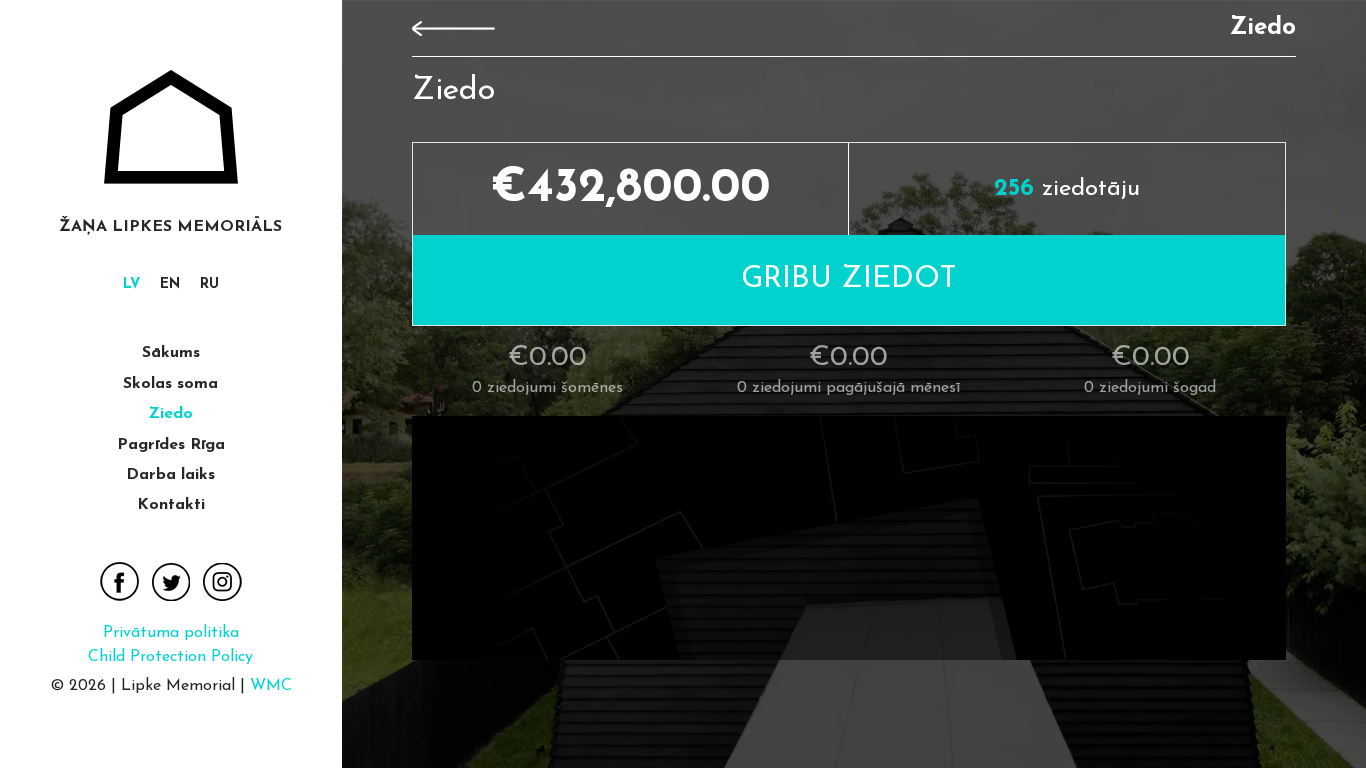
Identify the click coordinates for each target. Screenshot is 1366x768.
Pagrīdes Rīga (171, 445)
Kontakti (171, 505)
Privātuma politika (171, 633)
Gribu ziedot (849, 279)
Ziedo (170, 414)
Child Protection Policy (170, 657)
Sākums (171, 353)
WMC (271, 686)
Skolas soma (170, 384)
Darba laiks (170, 475)
